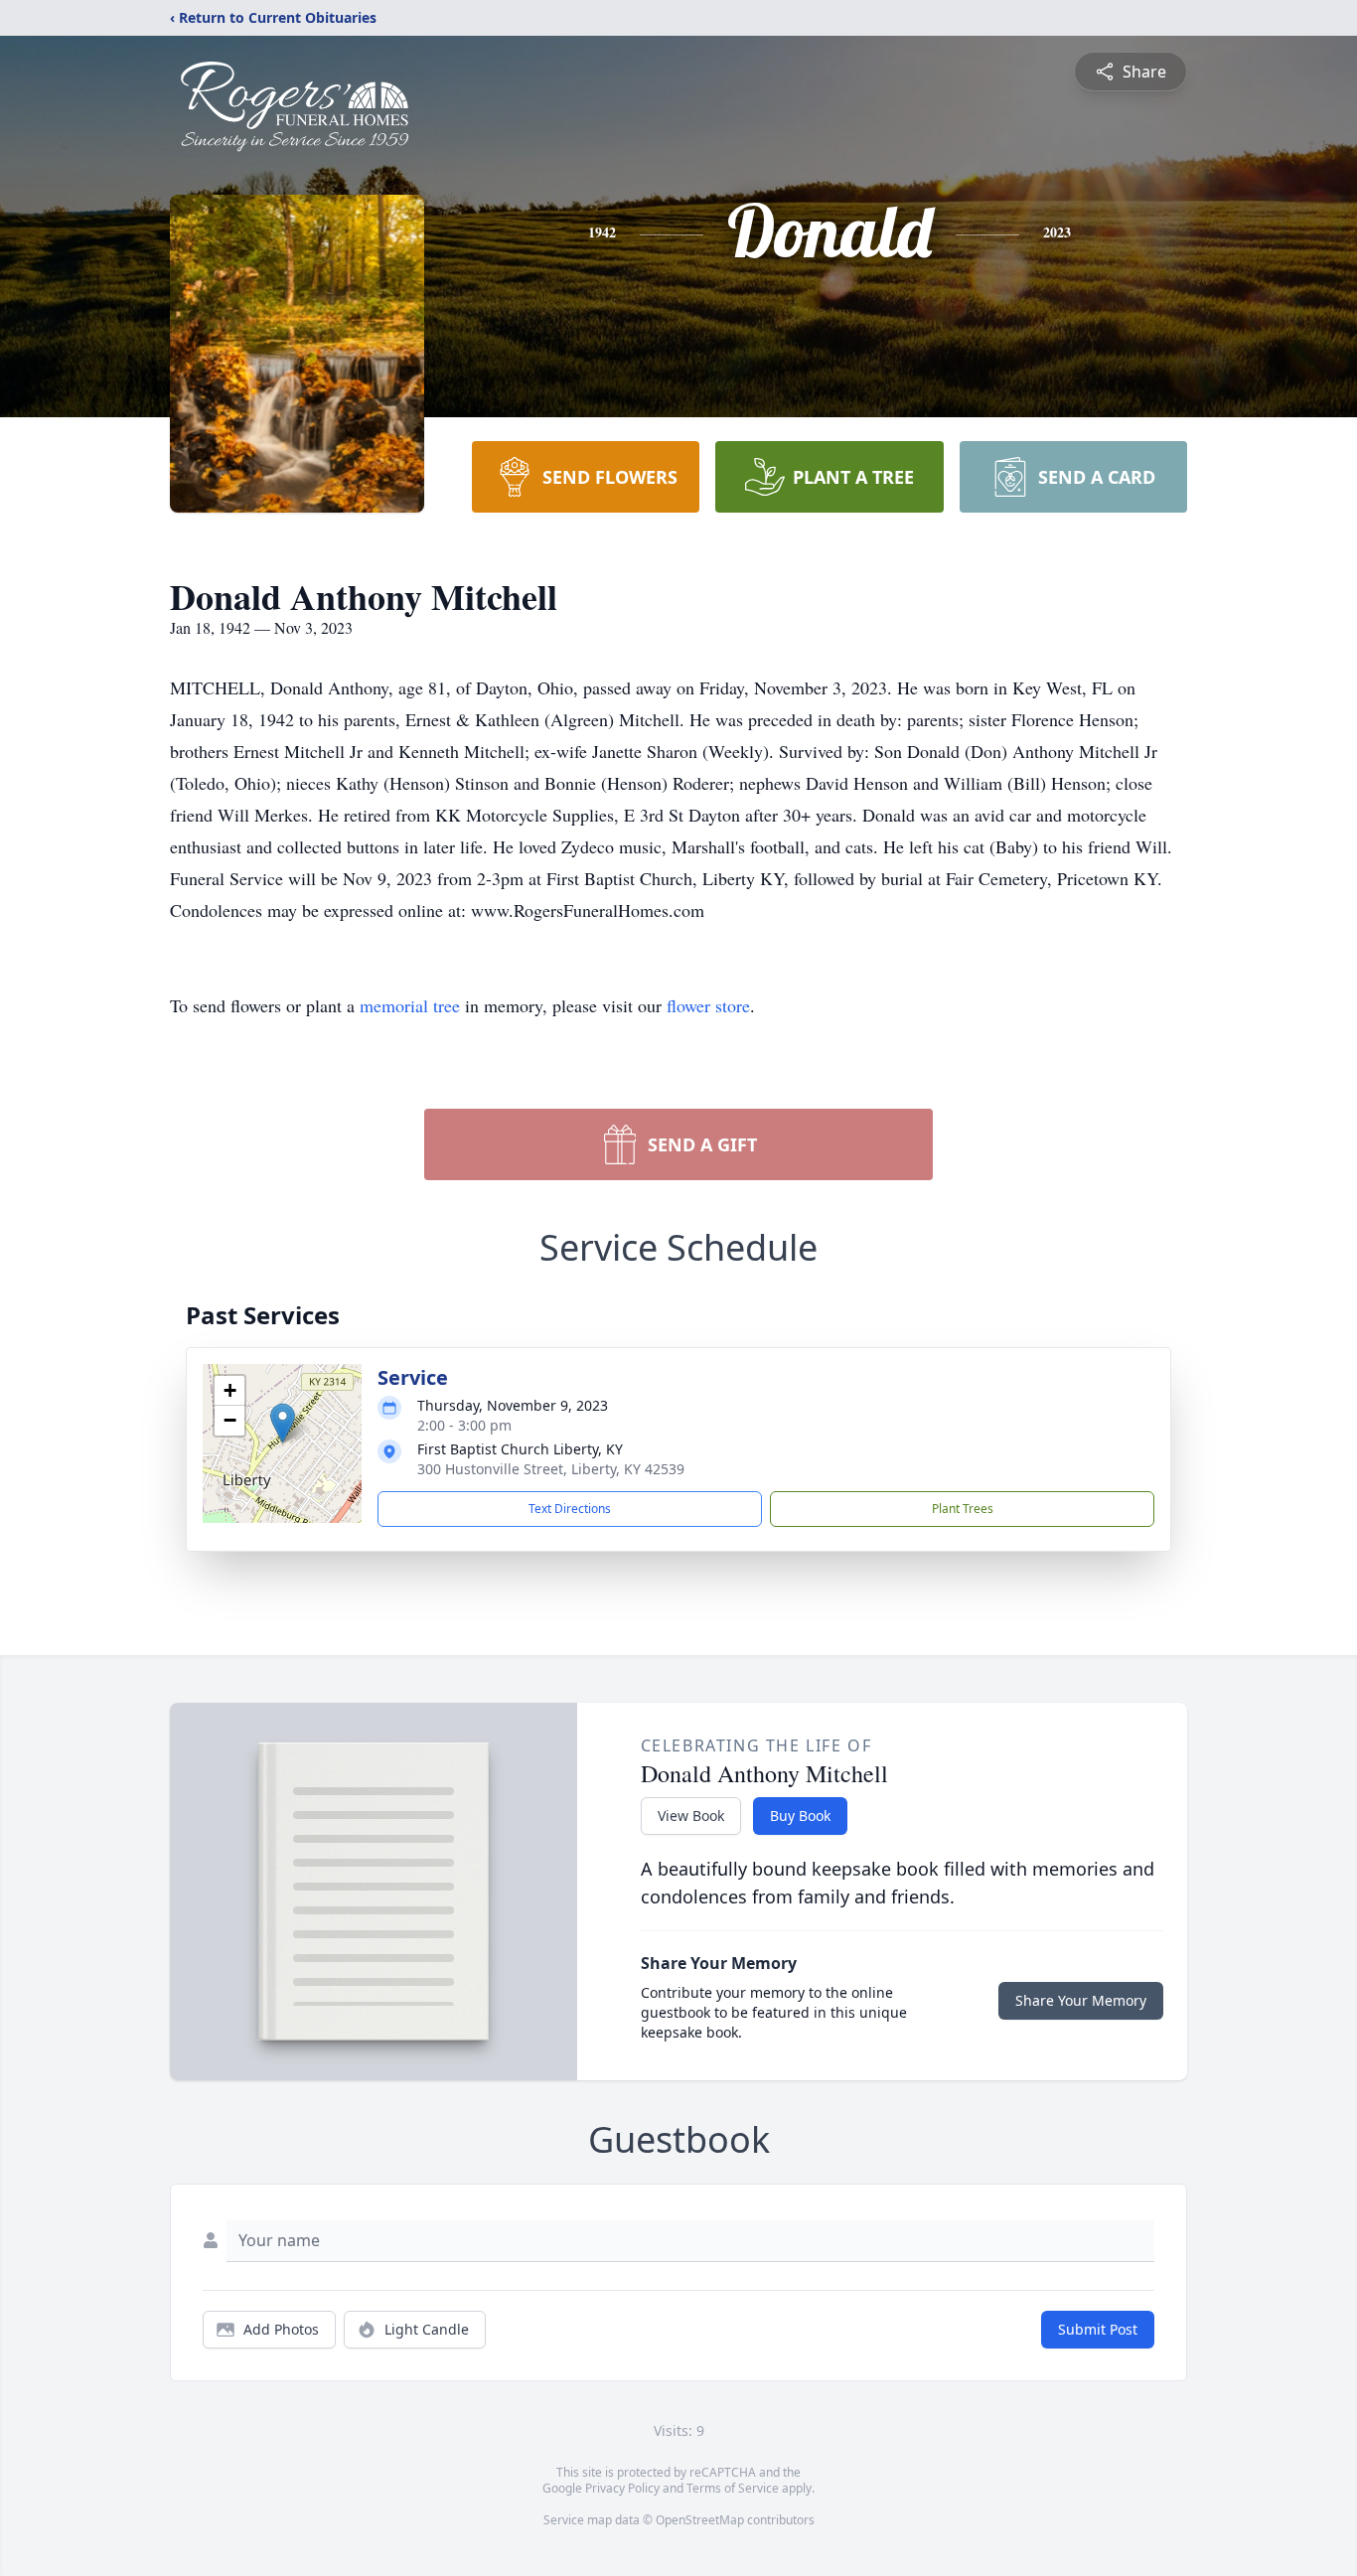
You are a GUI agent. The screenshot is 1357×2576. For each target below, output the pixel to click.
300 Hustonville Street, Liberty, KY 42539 (551, 1469)
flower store (708, 1005)
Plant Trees (963, 1509)
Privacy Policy (622, 2488)
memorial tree (410, 1005)
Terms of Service (733, 2488)
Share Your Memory (1081, 2000)
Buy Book (800, 1816)
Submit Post (1098, 2329)
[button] (283, 1423)
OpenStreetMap (700, 2520)
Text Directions (570, 1509)
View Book (691, 1816)
